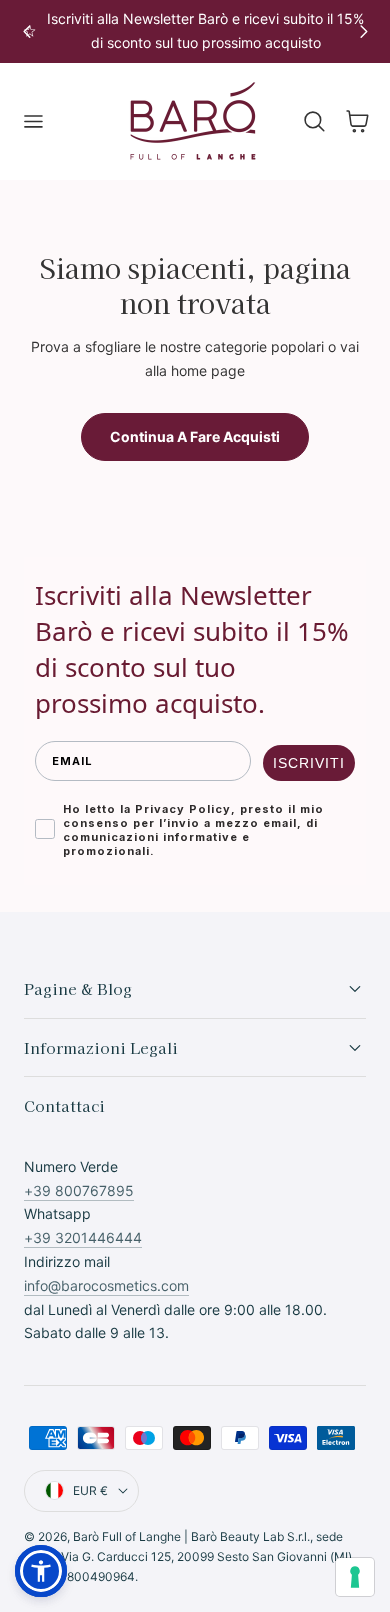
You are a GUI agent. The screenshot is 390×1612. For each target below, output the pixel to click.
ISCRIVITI (309, 763)
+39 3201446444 (83, 1237)
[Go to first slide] (363, 31)
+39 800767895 (79, 1190)
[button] (33, 122)
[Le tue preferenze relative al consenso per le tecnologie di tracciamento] (355, 1577)
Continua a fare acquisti (195, 436)
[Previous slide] (26, 31)
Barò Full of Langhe (127, 1536)
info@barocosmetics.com (106, 1285)
